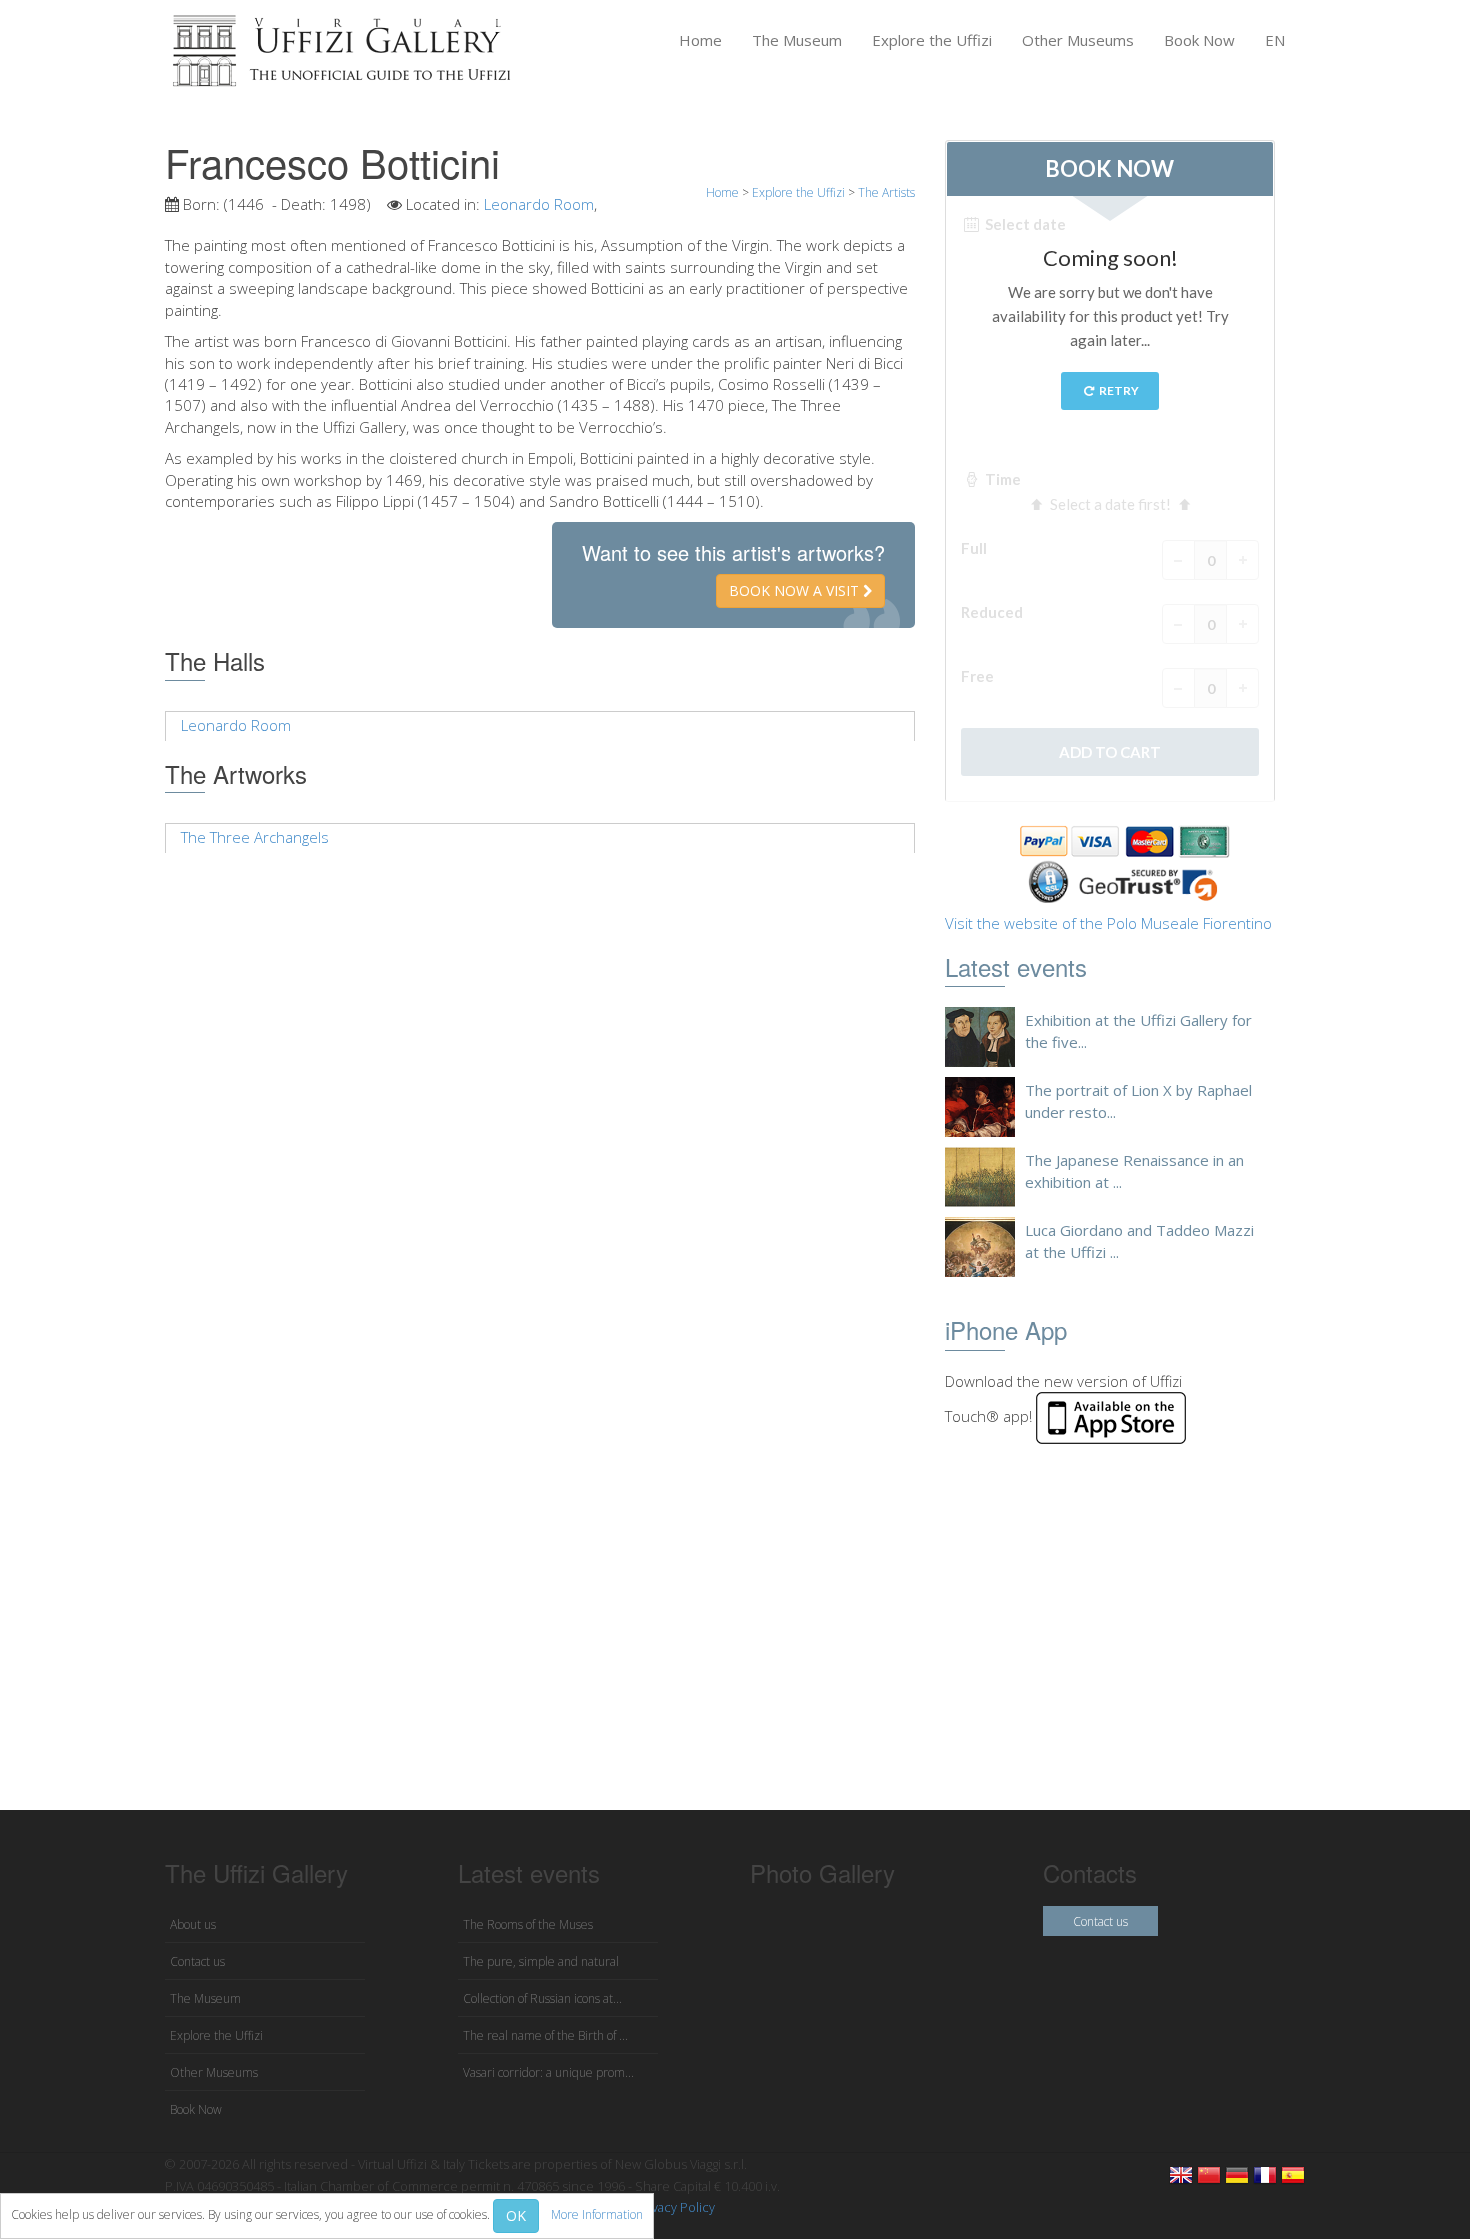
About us (193, 1924)
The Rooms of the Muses (528, 1924)
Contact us (197, 1961)
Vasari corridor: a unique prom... (548, 2072)
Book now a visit (796, 590)
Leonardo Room (539, 204)
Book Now (1199, 40)
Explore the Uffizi (932, 40)
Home (700, 40)
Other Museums (1078, 40)
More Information (597, 2214)
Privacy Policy (675, 2207)
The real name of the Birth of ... (545, 2035)
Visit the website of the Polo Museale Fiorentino (1108, 923)
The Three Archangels (255, 837)
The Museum (797, 40)
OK (516, 2215)
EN (1275, 40)
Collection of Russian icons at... (542, 1998)
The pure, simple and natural (541, 1961)
